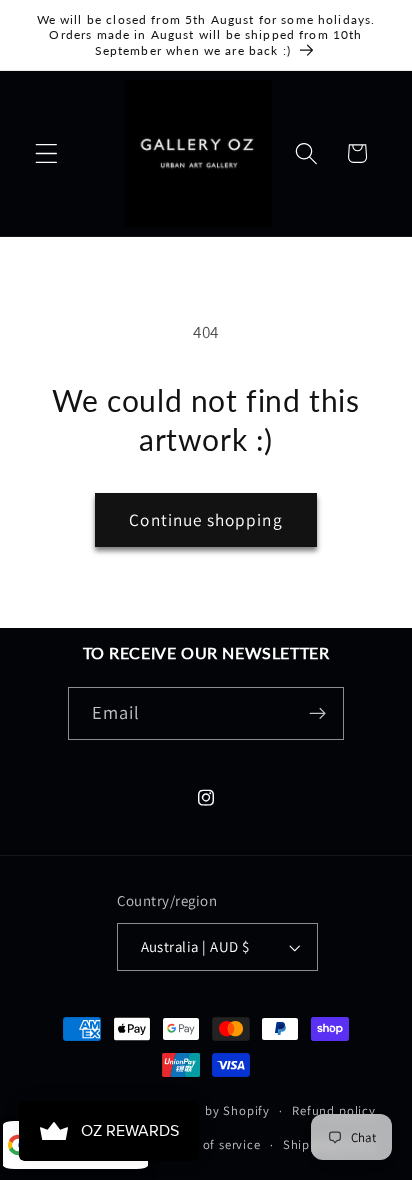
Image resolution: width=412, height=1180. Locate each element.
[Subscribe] (318, 714)
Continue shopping (206, 519)
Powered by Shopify (210, 1110)
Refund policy (333, 1110)
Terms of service (212, 1144)
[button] (46, 153)
